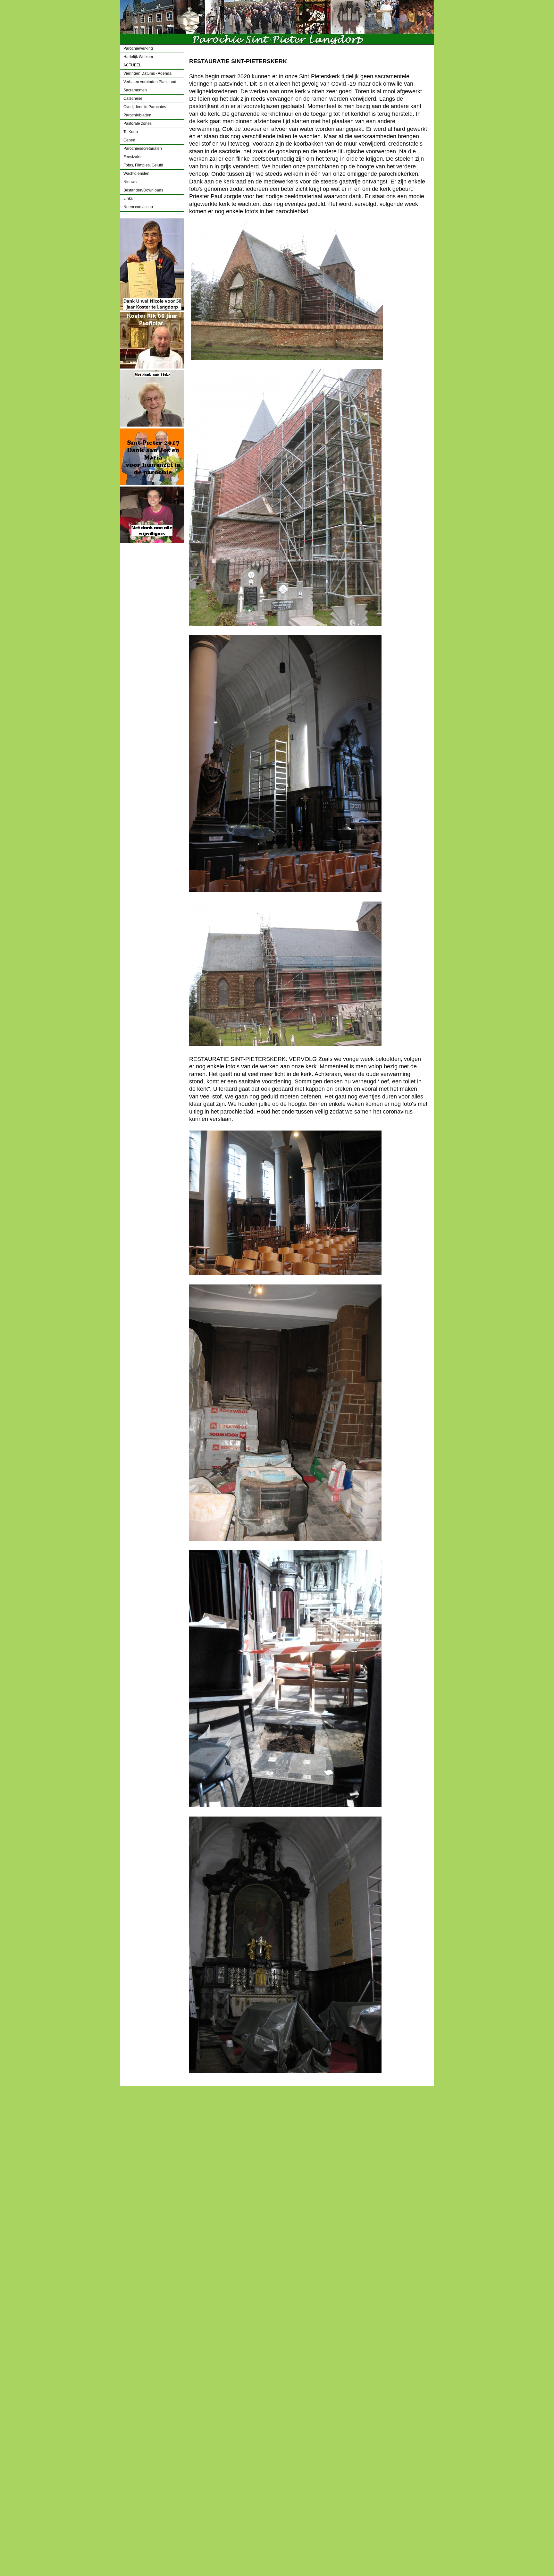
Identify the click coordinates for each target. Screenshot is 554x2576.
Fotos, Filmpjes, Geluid (143, 165)
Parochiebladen (137, 115)
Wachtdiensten (136, 174)
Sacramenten (135, 90)
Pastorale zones (138, 123)
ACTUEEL (132, 65)
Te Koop (131, 132)
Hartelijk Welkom (138, 57)
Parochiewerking (138, 48)
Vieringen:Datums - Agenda (147, 73)
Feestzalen (133, 157)
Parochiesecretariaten (143, 148)
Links (128, 199)
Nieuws (130, 182)
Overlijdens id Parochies (145, 107)
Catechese (133, 98)
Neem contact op (138, 207)
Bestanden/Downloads (143, 190)
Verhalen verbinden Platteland (150, 82)
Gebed (129, 140)
